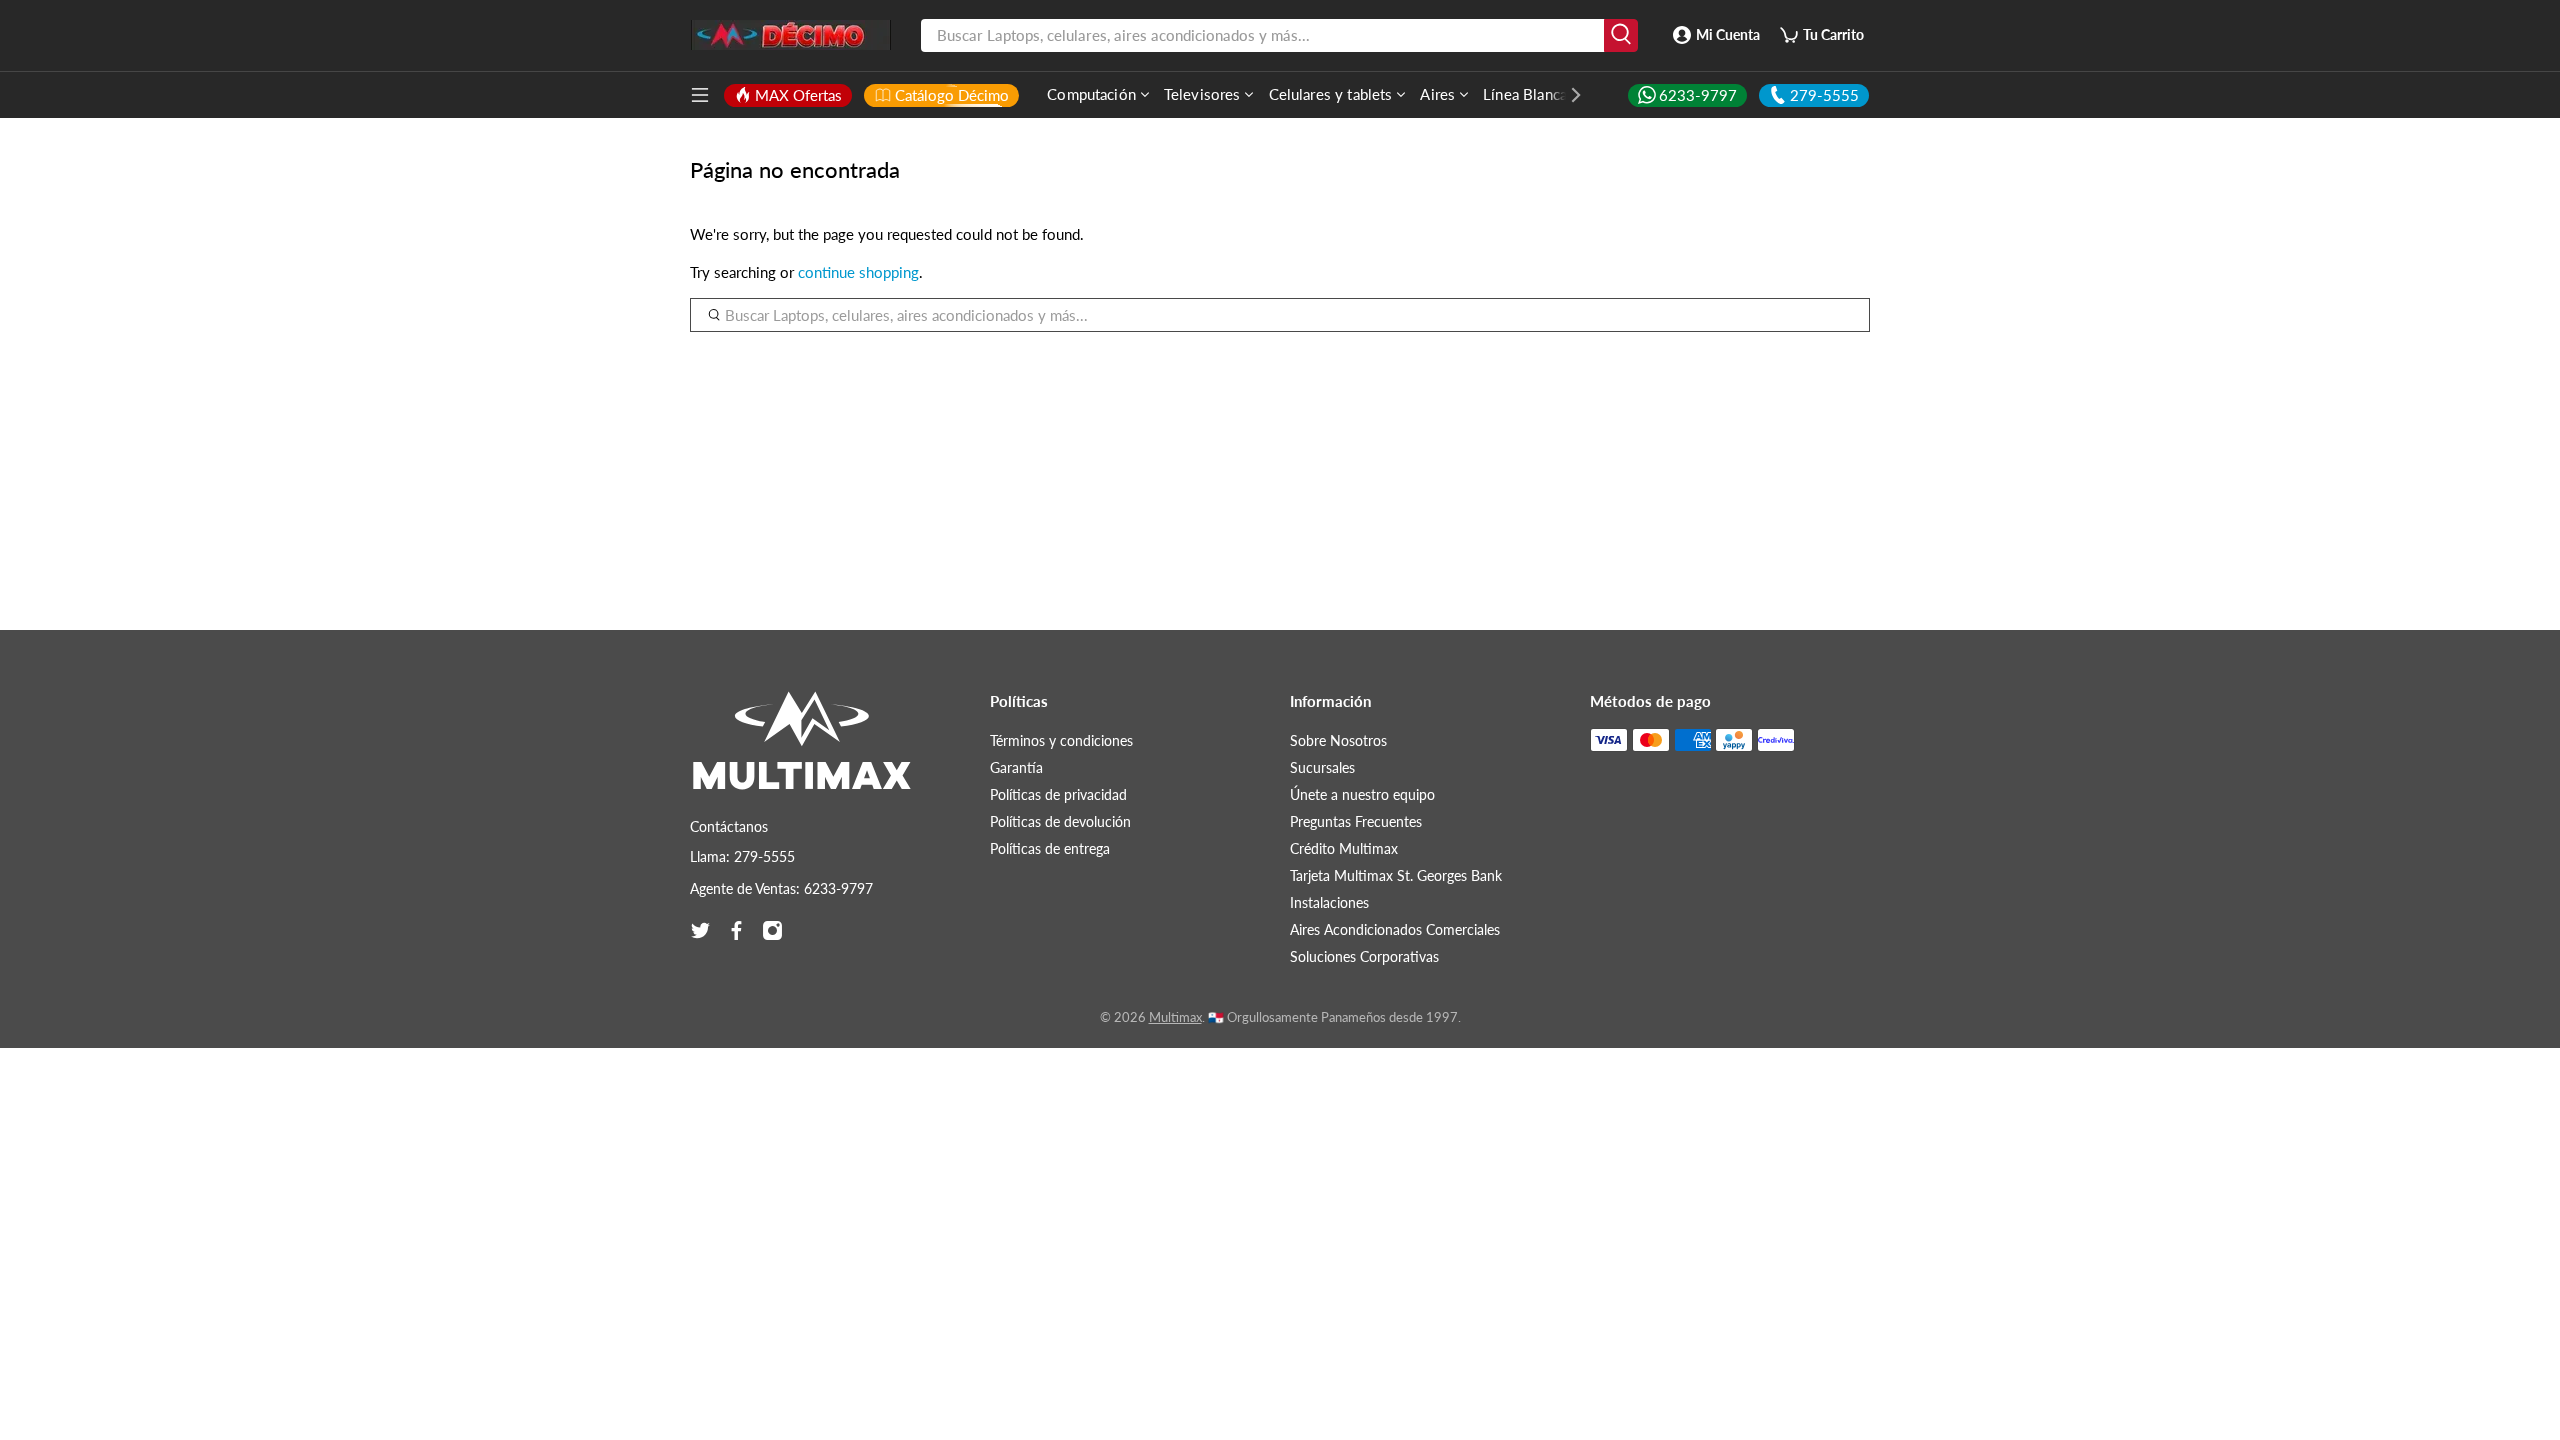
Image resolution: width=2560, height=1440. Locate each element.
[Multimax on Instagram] (772, 930)
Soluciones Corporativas (1364, 956)
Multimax (1175, 1017)
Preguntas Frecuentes (1356, 821)
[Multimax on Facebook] (736, 930)
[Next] (1566, 95)
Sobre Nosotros (1338, 740)
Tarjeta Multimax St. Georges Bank (1396, 875)
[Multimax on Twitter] (700, 930)
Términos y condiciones (1061, 740)
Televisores (1202, 94)
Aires (1437, 94)
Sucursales (1322, 767)
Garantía (1016, 767)
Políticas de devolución (1060, 821)
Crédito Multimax (1344, 848)
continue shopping (858, 272)
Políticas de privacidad (1058, 794)
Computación (1091, 94)
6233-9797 (1698, 95)
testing (791, 35)
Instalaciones (1329, 902)
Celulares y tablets (1331, 94)
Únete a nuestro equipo (1362, 794)
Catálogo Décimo (952, 95)
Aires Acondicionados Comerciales (1395, 929)
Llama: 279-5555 (742, 856)
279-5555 (1824, 95)
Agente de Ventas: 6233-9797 (781, 888)
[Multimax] (802, 750)
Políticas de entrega (1050, 848)
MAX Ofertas (798, 95)
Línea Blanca (1525, 94)
